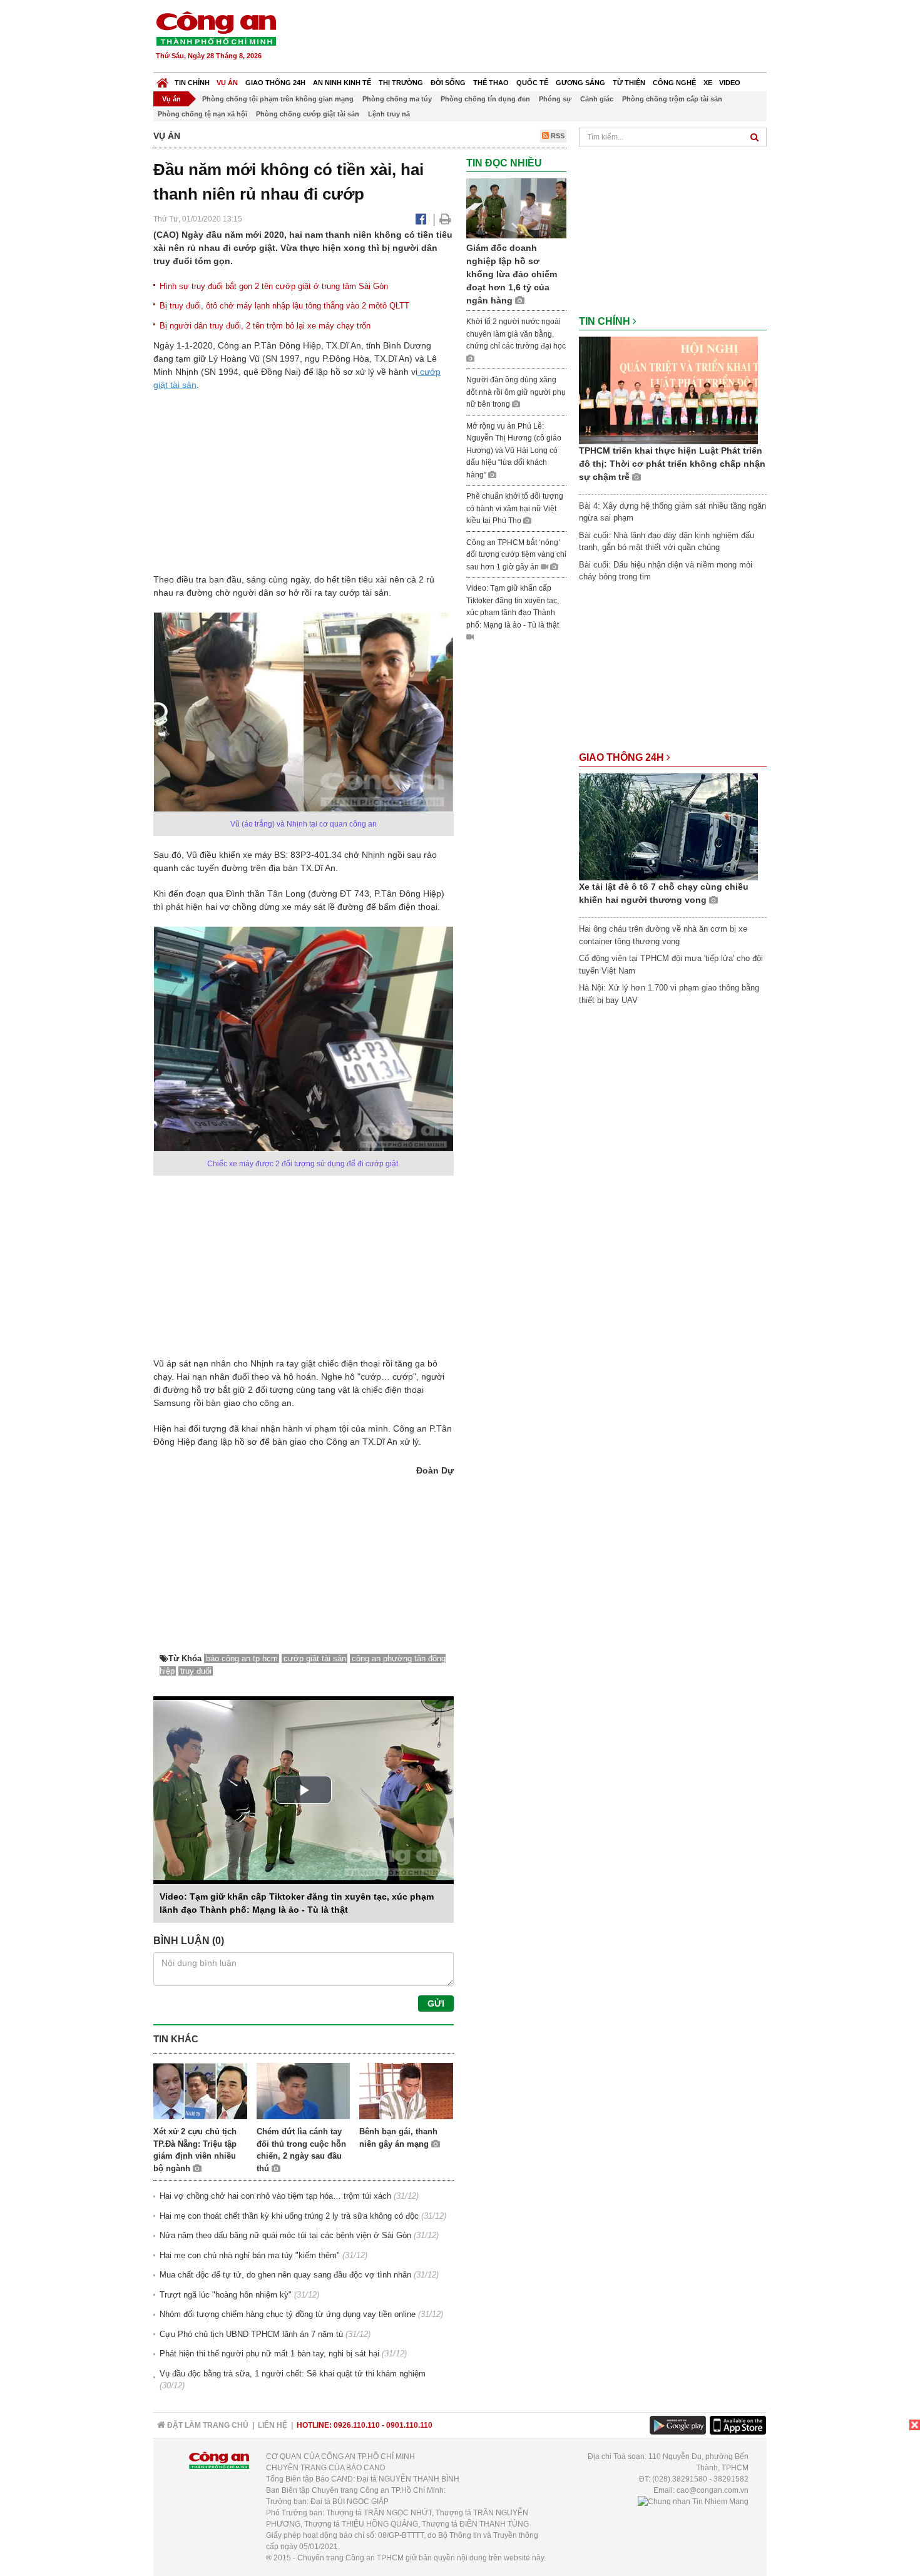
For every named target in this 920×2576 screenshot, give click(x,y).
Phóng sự (555, 99)
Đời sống (448, 83)
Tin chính (192, 83)
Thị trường (401, 83)
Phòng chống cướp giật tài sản (308, 114)
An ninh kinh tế (342, 83)
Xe (708, 83)
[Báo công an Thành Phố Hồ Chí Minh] (216, 28)
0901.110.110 (409, 2425)
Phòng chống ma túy (397, 99)
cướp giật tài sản (315, 1658)
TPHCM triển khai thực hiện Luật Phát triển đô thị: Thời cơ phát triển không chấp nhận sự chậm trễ (672, 464)
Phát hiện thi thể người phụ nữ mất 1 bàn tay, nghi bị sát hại (269, 2354)
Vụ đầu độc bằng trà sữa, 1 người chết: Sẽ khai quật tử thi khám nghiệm (293, 2374)
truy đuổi (196, 1671)
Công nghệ (674, 83)
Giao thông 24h (275, 83)
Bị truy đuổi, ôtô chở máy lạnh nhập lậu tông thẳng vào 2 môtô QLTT (284, 306)
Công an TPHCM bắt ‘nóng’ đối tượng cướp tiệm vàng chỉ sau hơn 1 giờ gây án (516, 555)
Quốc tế (532, 83)
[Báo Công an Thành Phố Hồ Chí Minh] (162, 80)
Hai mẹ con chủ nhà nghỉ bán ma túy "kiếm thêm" (250, 2255)
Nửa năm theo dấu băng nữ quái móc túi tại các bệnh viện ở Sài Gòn (285, 2235)
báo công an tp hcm (242, 1658)
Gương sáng (580, 83)
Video (730, 83)
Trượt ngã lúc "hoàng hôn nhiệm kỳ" (226, 2295)
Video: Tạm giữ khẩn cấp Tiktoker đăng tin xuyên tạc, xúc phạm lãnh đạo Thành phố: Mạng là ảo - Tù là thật (513, 607)
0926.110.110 (357, 2425)
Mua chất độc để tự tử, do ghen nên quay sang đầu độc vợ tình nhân (285, 2275)
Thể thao (491, 83)
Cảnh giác (597, 99)
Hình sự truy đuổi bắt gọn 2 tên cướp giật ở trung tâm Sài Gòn (274, 286)
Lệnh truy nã (389, 114)
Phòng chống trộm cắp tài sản (672, 99)
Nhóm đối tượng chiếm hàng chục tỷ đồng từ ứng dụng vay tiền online (288, 2314)
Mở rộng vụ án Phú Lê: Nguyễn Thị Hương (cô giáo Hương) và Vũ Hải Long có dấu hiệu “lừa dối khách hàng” (514, 451)
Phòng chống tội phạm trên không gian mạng (278, 99)
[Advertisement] (539, 38)
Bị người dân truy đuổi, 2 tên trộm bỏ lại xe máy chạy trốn (265, 326)
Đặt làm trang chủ (207, 2425)
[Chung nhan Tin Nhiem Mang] (693, 2502)
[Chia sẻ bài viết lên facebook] (421, 219)
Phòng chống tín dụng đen (485, 99)
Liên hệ (273, 2425)
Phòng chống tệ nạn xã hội (202, 114)
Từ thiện (629, 83)
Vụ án (227, 83)
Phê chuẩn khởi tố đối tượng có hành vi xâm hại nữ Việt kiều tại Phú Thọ (515, 508)
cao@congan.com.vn (713, 2490)
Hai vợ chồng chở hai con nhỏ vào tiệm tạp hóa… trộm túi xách (275, 2196)
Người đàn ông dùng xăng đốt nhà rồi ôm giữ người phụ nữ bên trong (516, 392)
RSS (557, 136)
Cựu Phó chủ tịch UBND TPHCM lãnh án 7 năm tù (251, 2334)
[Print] (445, 219)
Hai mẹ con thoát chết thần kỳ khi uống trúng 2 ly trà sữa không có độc (289, 2216)
